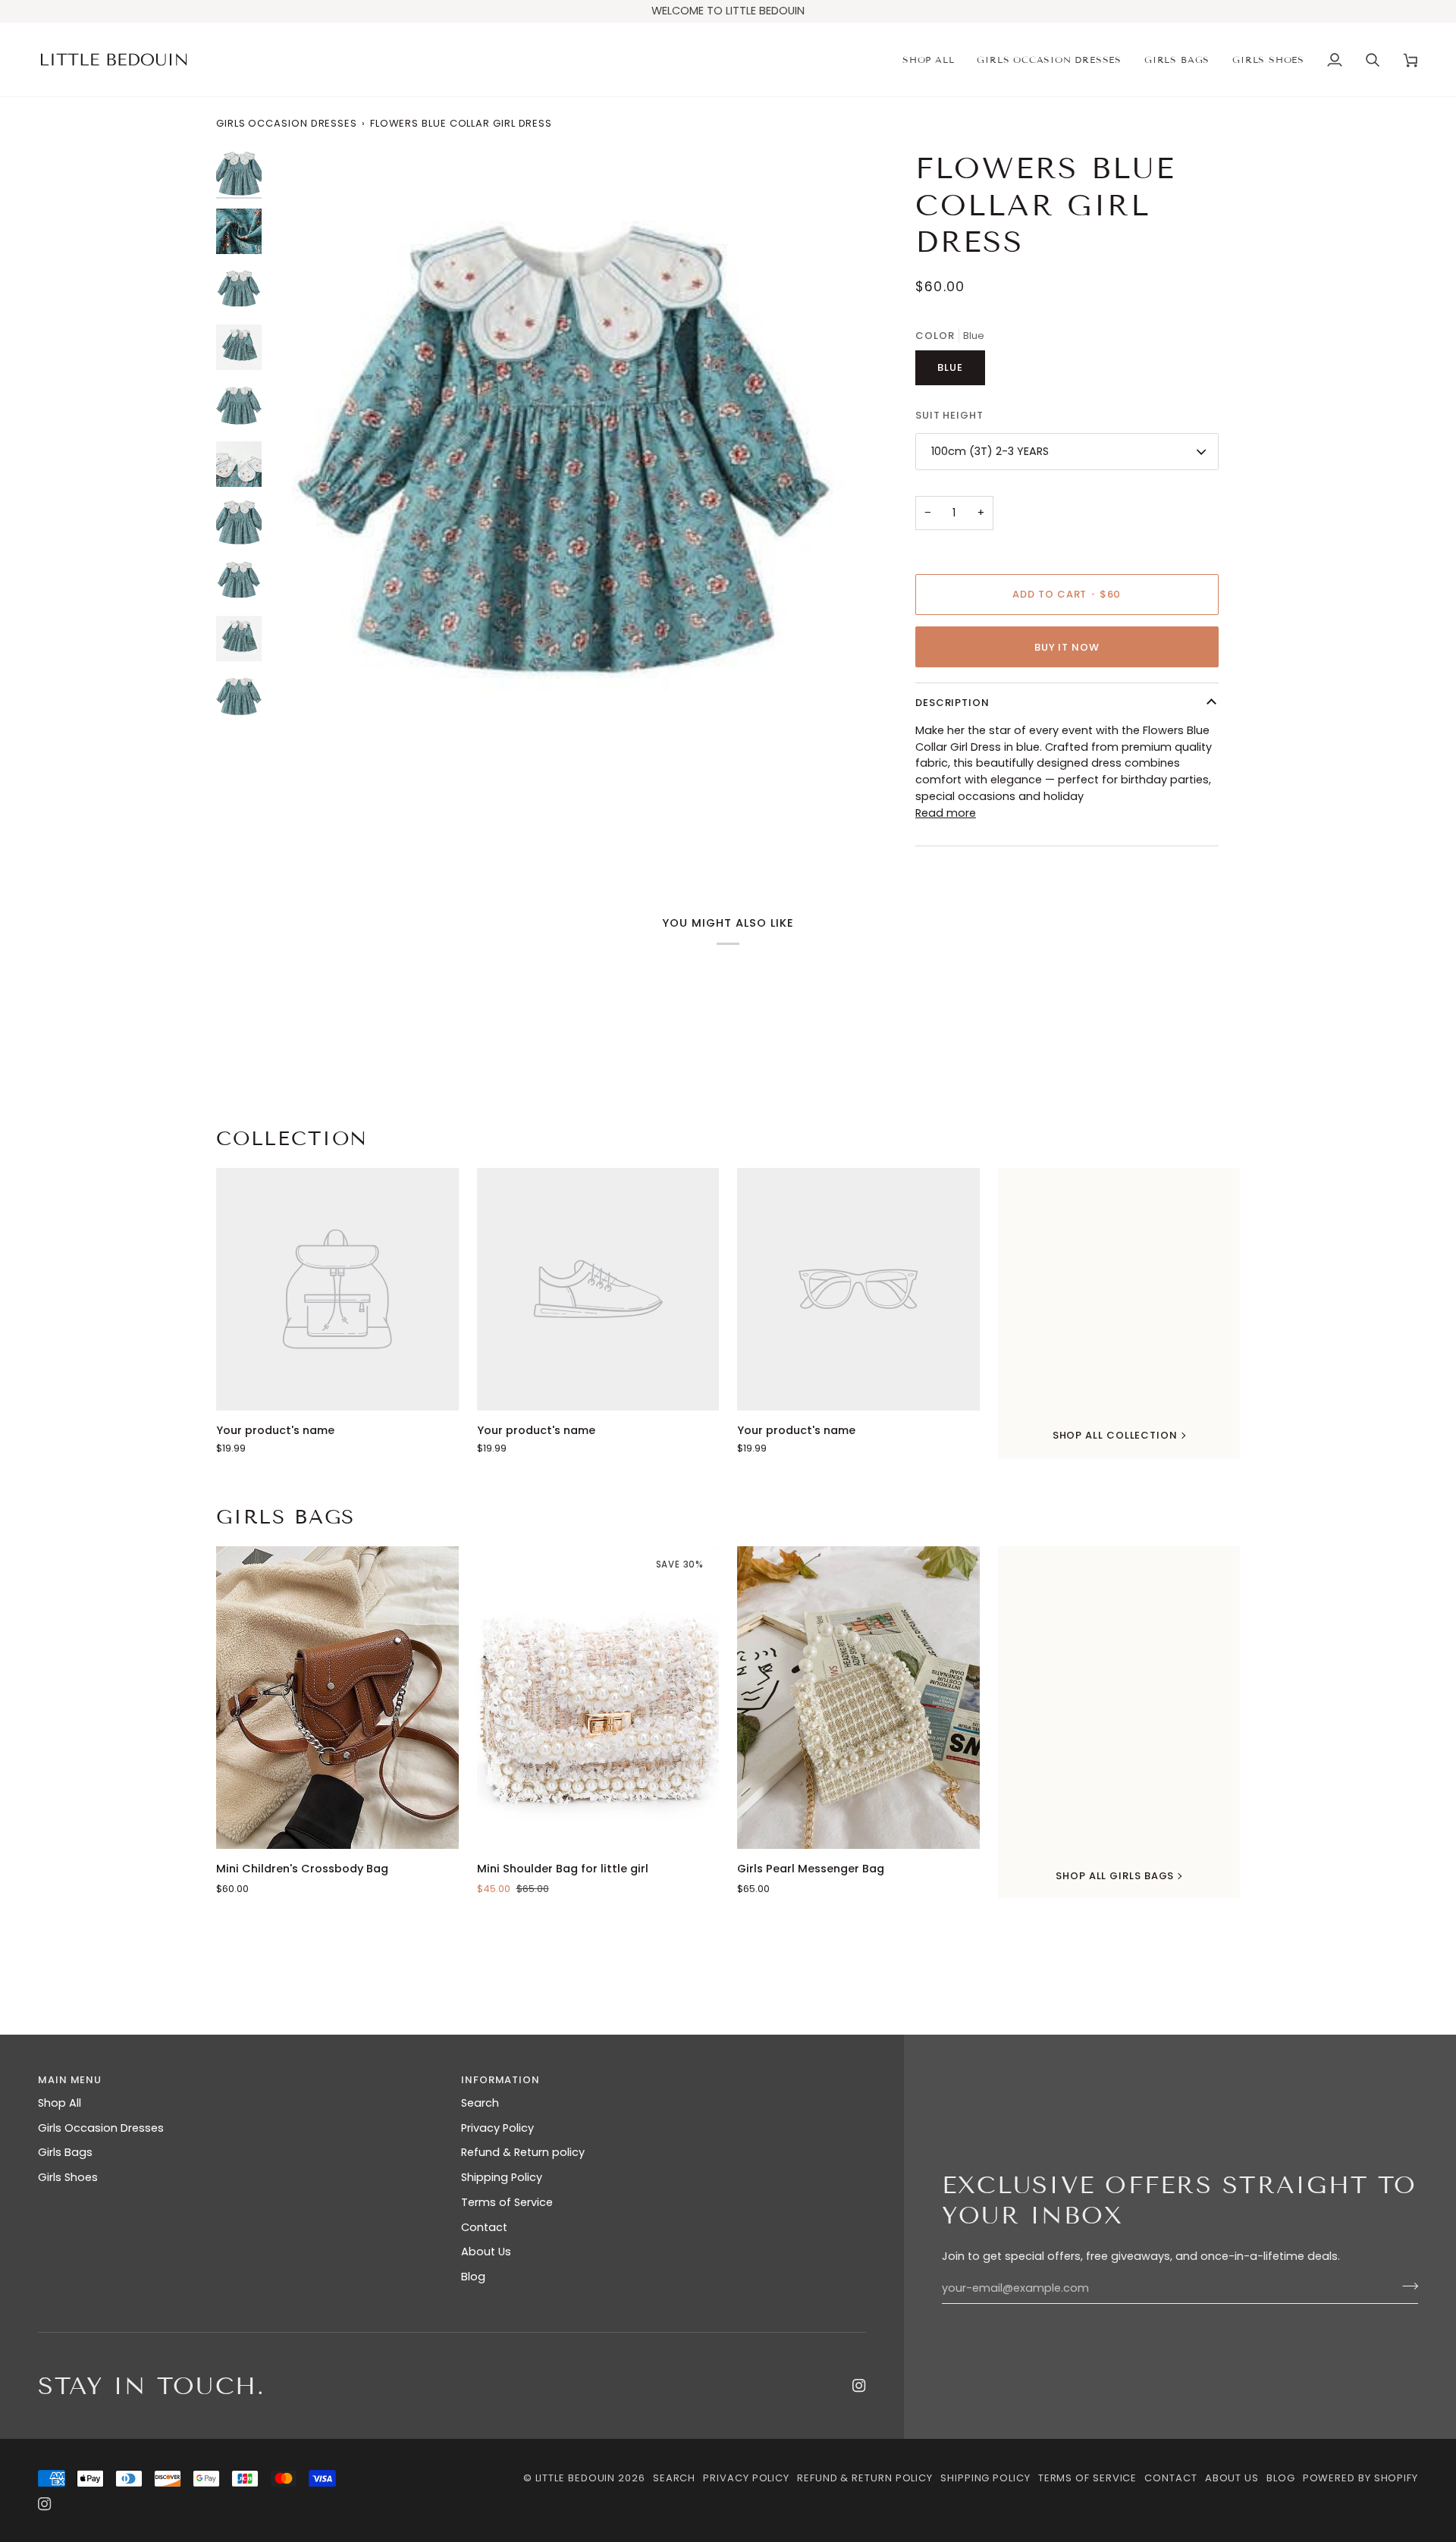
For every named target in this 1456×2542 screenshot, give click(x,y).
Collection (292, 1139)
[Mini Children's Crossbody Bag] (337, 1698)
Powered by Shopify (1360, 2478)
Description (952, 703)
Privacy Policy (497, 2128)
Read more (946, 813)
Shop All (60, 2103)
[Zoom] (298, 709)
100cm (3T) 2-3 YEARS (990, 451)
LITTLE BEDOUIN (576, 2478)
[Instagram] (859, 2386)
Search (480, 2103)
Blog (473, 2277)
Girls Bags (286, 1517)
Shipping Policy (502, 2177)
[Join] (1406, 2286)
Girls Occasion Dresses (287, 123)
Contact (484, 2227)
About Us (486, 2252)
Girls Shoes (68, 2177)
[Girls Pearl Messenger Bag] (858, 1698)
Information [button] (500, 2080)
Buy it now (1067, 647)
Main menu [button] (70, 2080)
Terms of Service (507, 2202)
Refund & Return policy (523, 2152)
